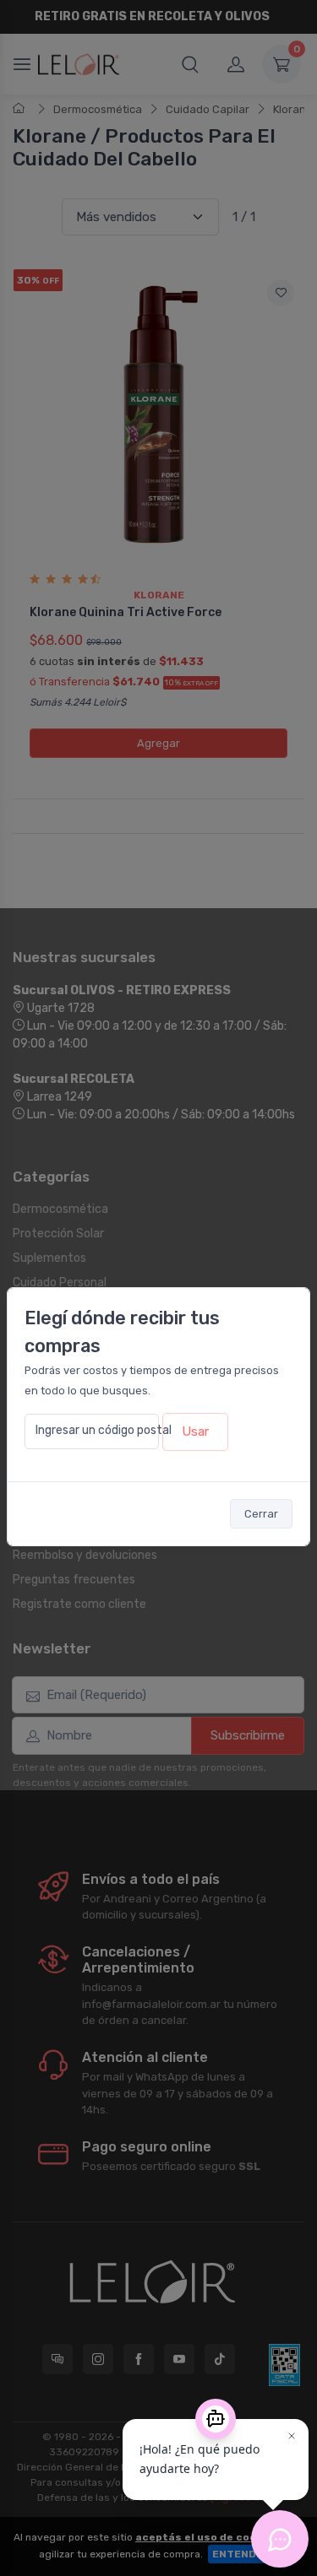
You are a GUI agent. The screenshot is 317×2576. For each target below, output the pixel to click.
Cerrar (261, 1514)
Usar (195, 1431)
